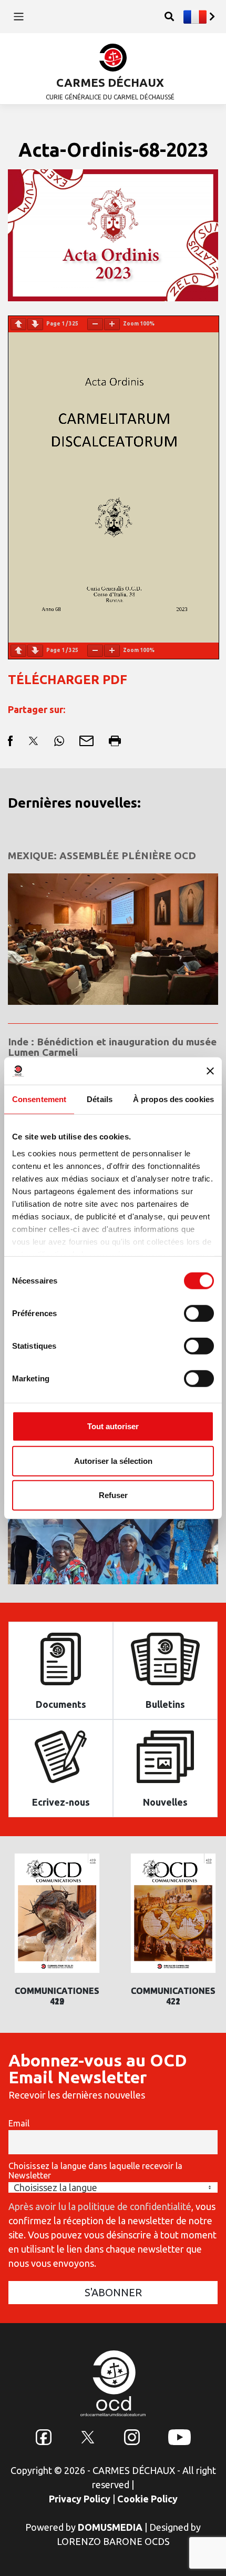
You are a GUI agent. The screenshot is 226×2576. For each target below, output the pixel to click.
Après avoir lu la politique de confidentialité (100, 2206)
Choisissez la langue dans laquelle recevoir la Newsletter (95, 2171)
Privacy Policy (80, 2499)
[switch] (199, 1314)
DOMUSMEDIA (110, 2527)
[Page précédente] (18, 324)
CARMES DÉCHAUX (110, 82)
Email (19, 2123)
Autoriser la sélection (113, 1460)
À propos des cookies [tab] (173, 1099)
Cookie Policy (147, 2499)
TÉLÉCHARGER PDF (68, 680)
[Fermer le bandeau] (210, 1071)
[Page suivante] (35, 324)
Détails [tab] (100, 1099)
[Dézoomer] (95, 324)
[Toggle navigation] (19, 17)
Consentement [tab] (39, 1099)
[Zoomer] (112, 324)
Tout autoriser (113, 1426)
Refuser (113, 1495)
